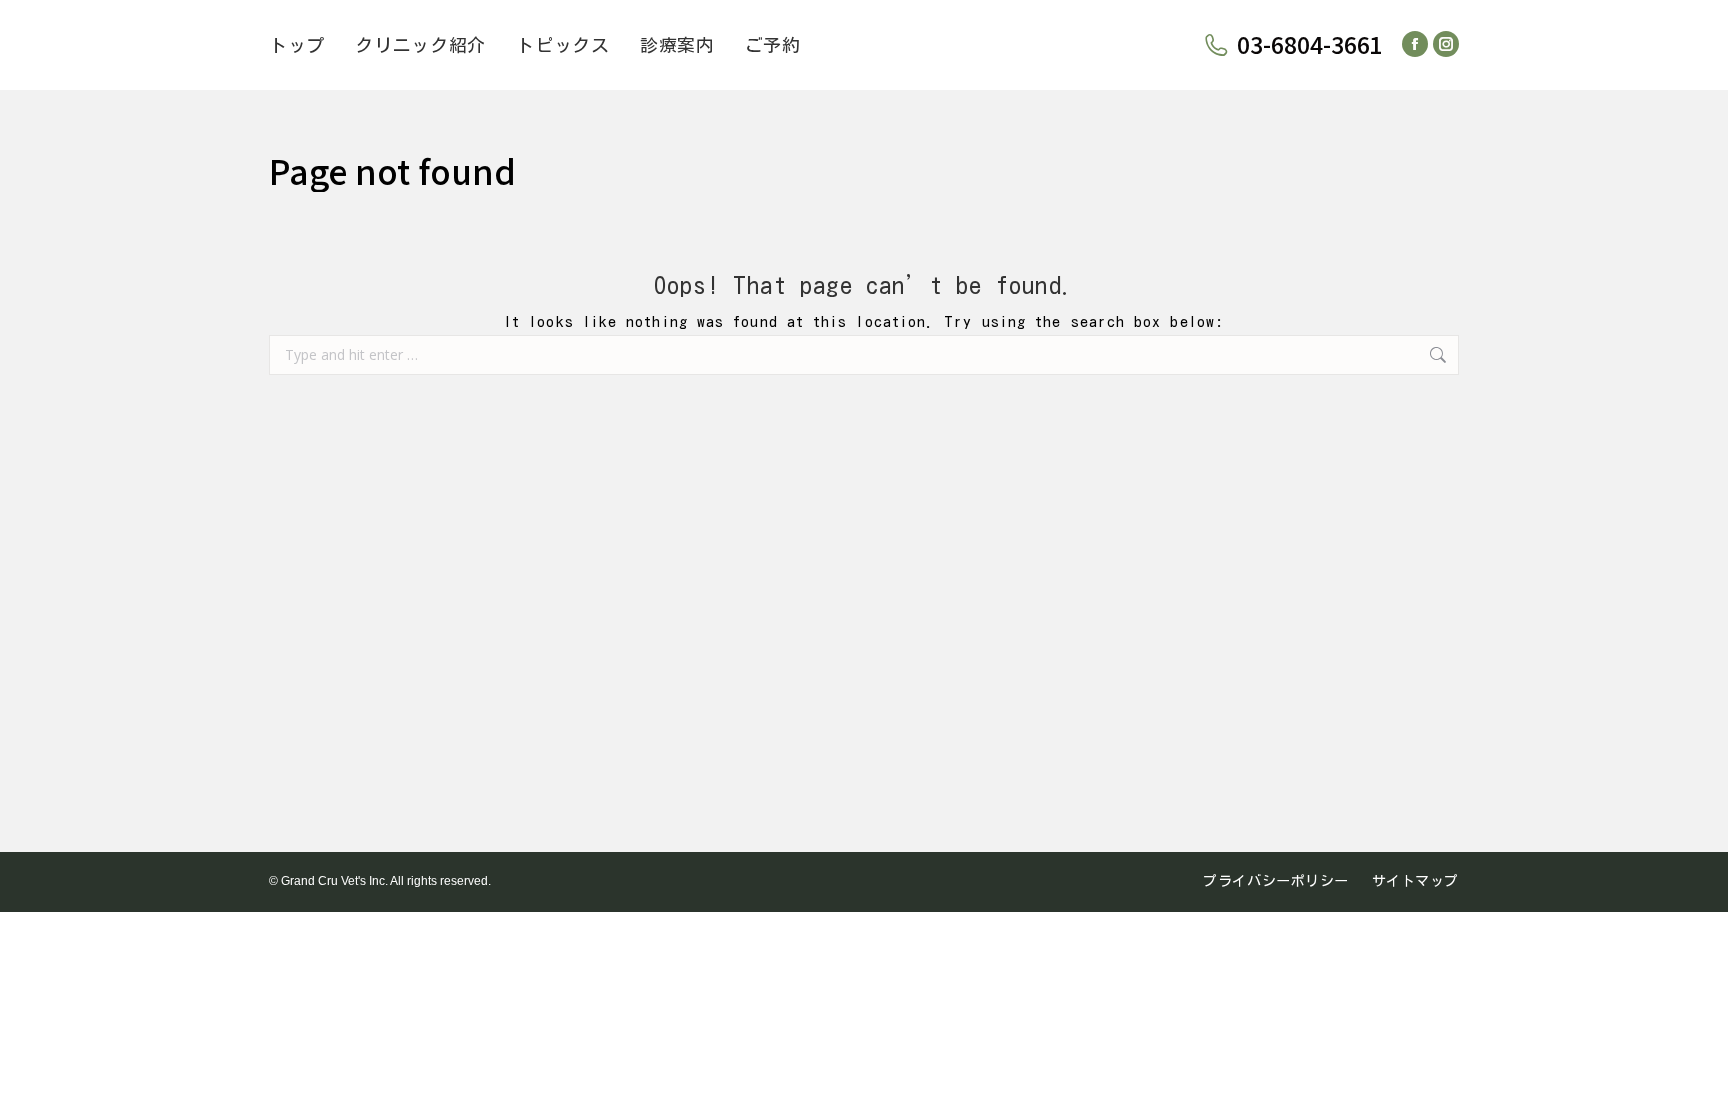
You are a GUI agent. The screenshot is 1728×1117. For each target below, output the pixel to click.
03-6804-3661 (1309, 45)
